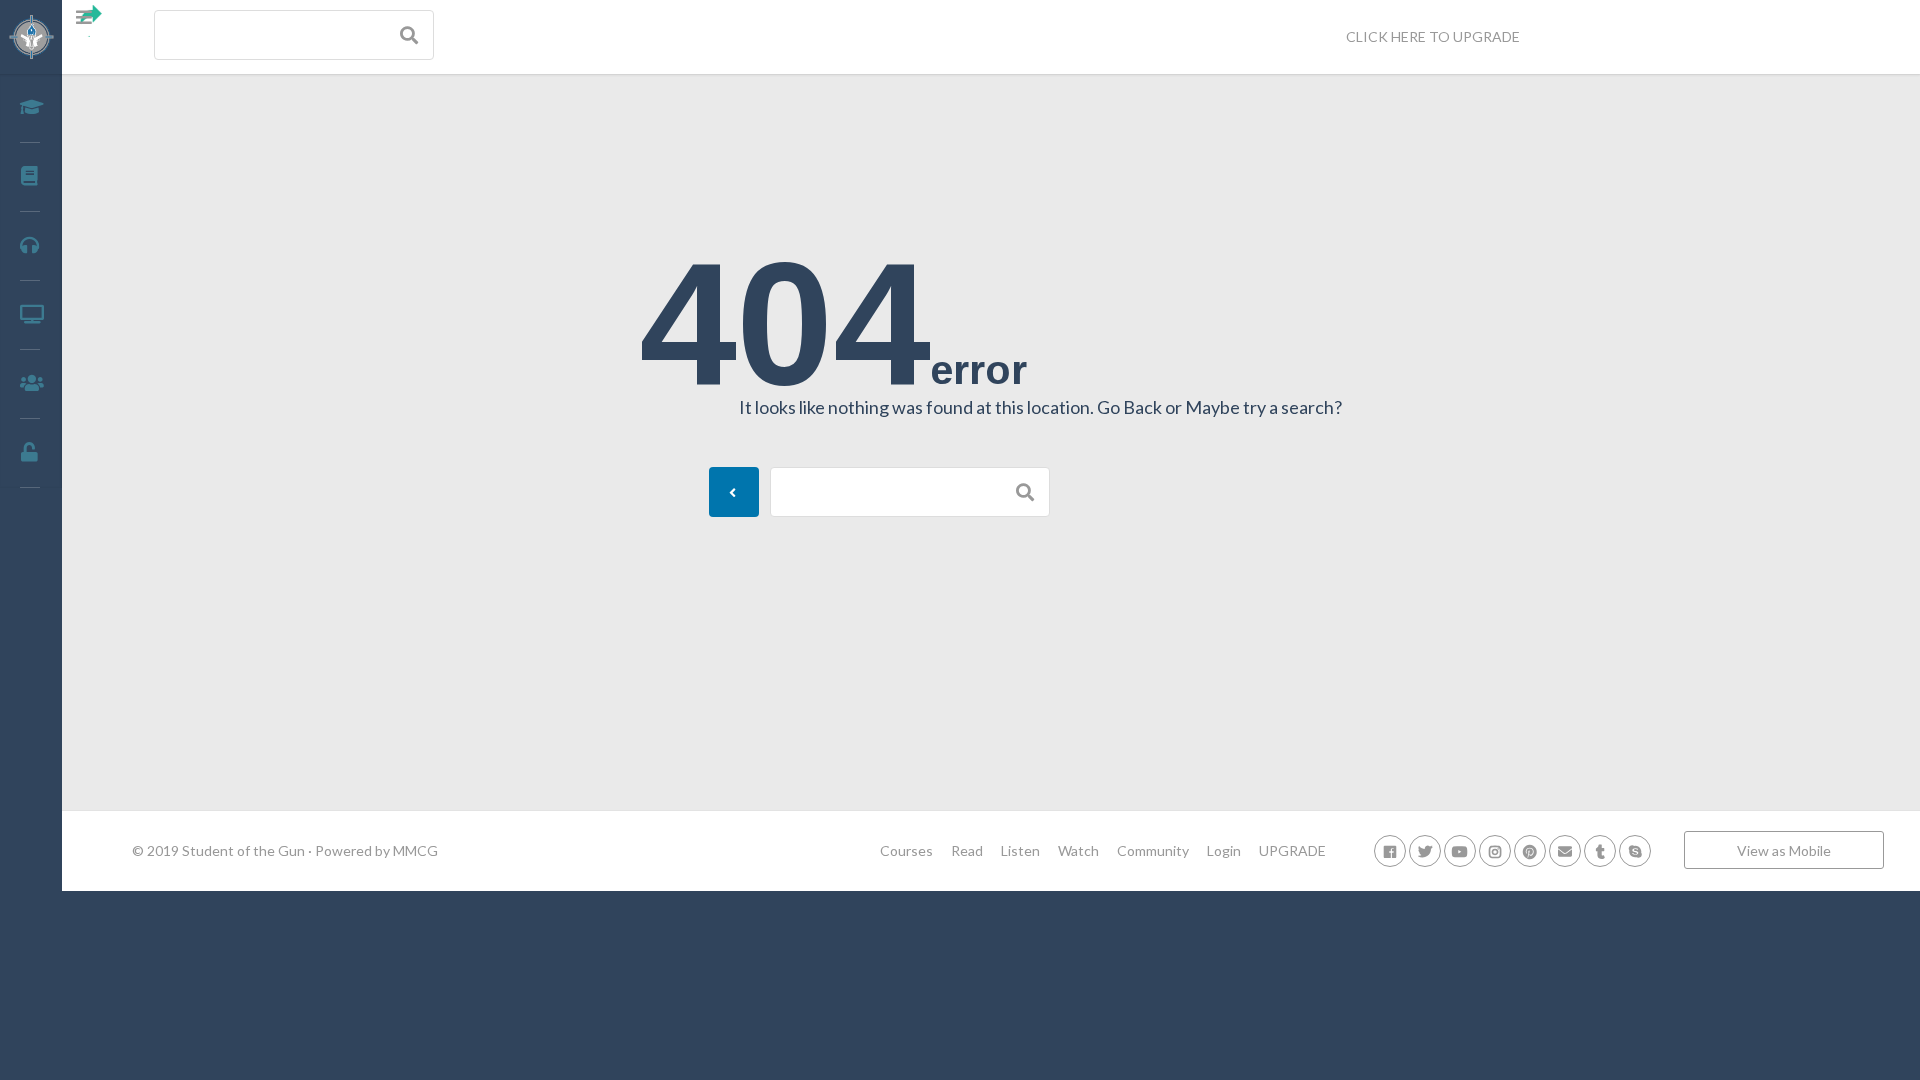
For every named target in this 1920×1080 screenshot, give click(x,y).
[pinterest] (1530, 850)
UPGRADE (1292, 850)
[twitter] (1425, 850)
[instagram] (1495, 850)
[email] (1565, 850)
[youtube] (1460, 850)
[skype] (1635, 850)
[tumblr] (1600, 850)
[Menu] (92, 21)
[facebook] (1390, 850)
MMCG (415, 850)
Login (1224, 850)
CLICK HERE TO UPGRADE (1433, 36)
